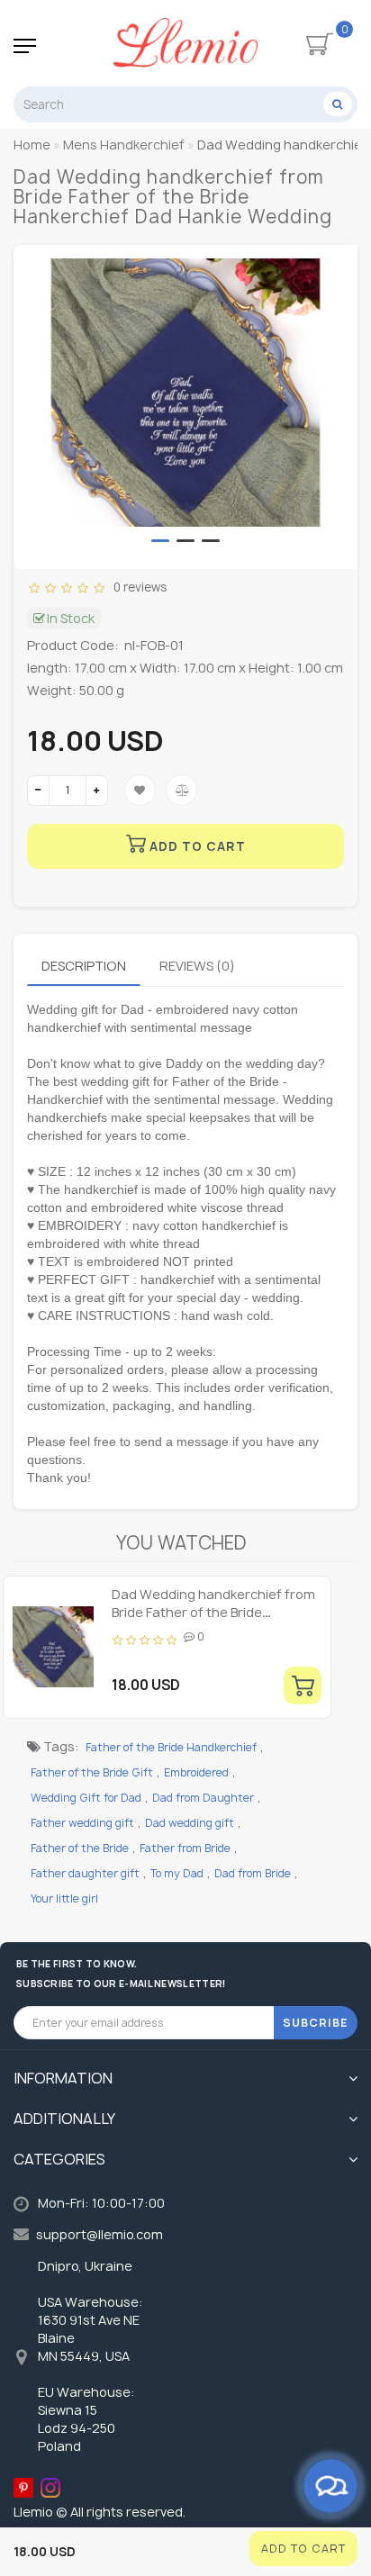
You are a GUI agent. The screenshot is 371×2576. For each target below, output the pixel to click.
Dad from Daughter (203, 1798)
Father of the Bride (80, 1848)
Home (32, 145)
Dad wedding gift (190, 1823)
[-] (38, 791)
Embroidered (196, 1772)
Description (84, 966)
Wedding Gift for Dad (86, 1798)
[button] (160, 541)
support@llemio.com (100, 2234)
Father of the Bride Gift (92, 1772)
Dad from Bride (253, 1873)
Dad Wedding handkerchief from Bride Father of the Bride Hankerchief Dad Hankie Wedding (216, 1612)
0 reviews (137, 587)
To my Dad (177, 1873)
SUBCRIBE (316, 2023)
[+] (97, 791)
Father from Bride (185, 1848)
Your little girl (64, 1898)
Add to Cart (303, 2549)
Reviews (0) (197, 966)
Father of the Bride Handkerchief (171, 1747)
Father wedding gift (82, 1823)
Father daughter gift (85, 1873)
